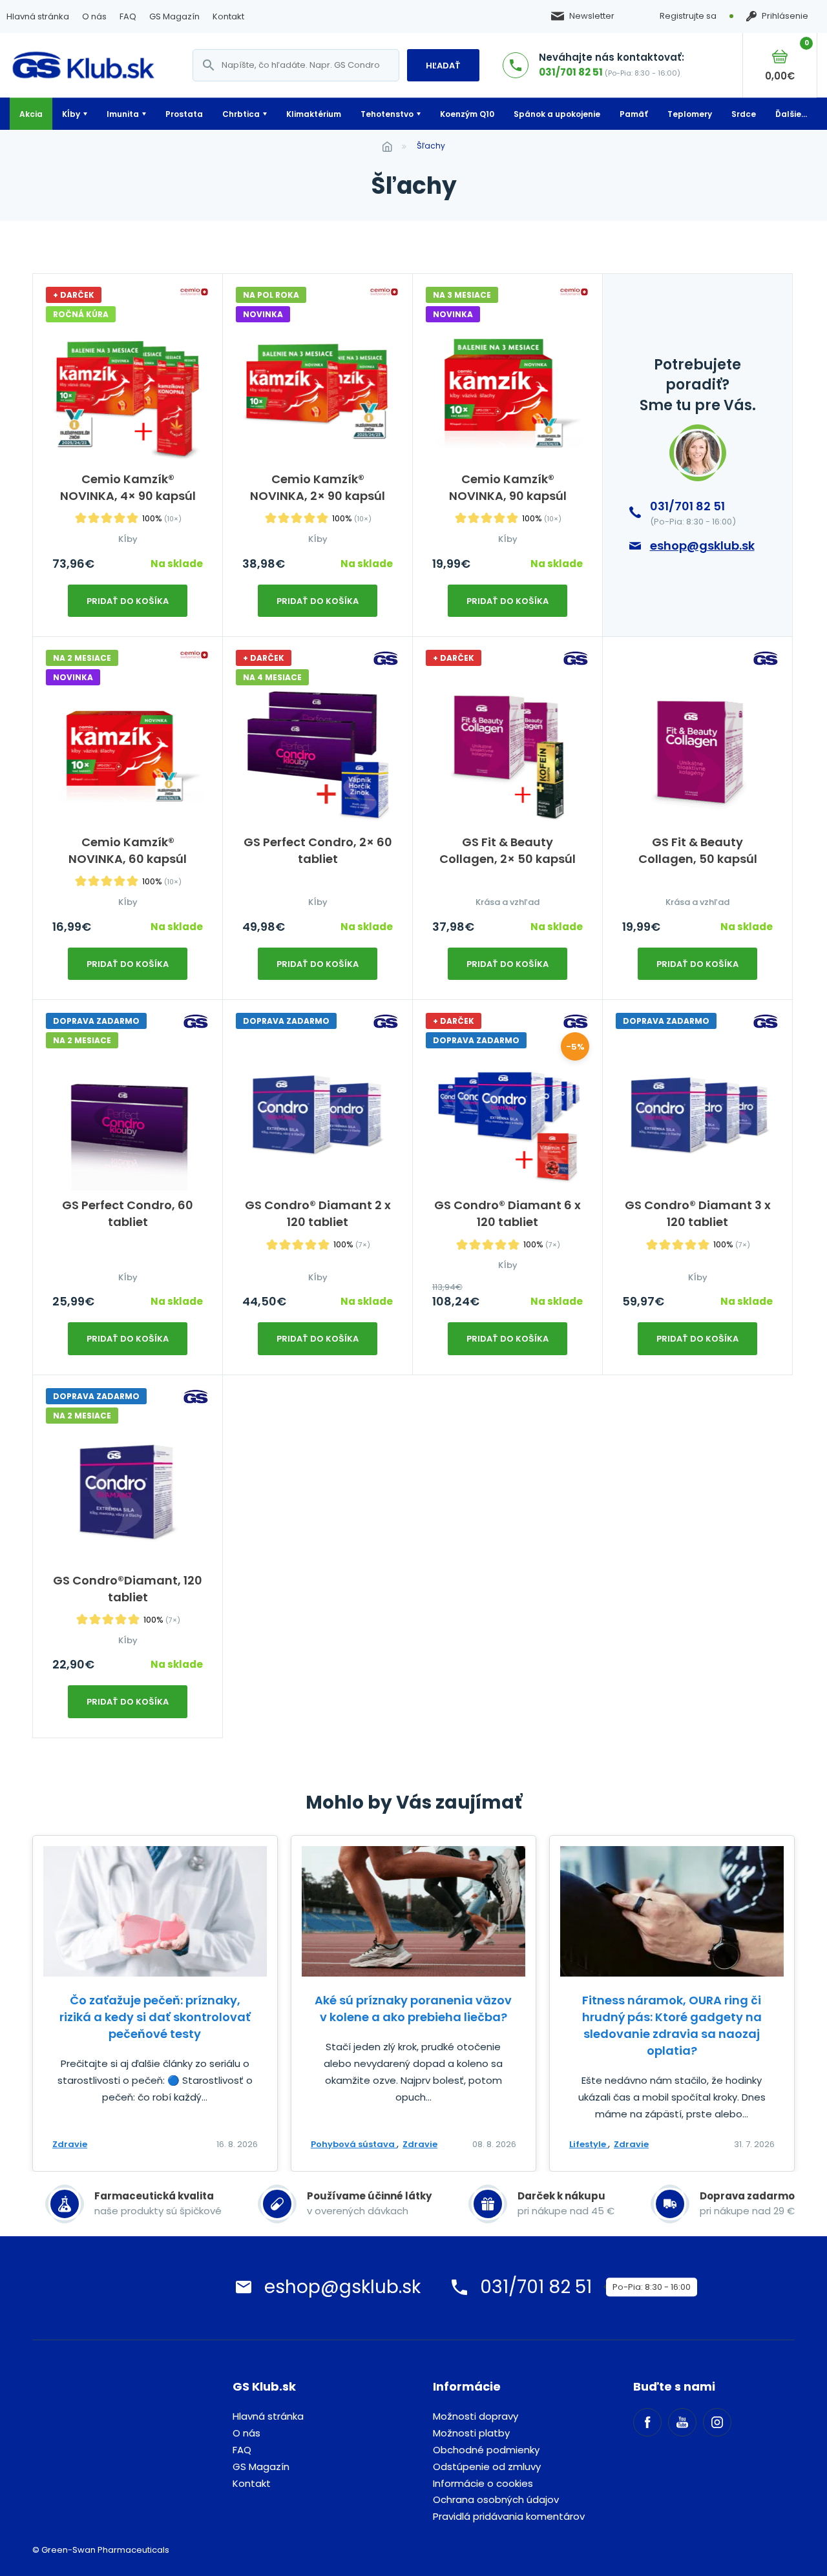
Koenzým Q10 (467, 114)
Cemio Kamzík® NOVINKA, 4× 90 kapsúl (128, 487)
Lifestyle (589, 2144)
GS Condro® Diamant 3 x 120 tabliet (698, 1213)
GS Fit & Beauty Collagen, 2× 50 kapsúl (508, 850)
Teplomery (690, 114)
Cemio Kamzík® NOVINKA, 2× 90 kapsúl (318, 487)
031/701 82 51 (571, 72)
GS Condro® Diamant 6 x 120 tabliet (508, 1213)
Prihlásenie (785, 16)
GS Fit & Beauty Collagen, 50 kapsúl (698, 850)
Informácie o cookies (483, 2483)
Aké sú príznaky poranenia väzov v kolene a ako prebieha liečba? (413, 2009)
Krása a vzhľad (508, 902)
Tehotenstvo (387, 114)
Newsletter (592, 16)
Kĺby (71, 114)
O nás (94, 16)
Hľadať (443, 66)
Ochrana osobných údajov (496, 2499)
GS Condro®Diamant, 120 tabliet (128, 1589)
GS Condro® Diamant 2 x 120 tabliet (318, 1213)
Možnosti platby (471, 2433)
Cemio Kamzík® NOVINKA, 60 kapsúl (128, 850)
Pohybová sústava (354, 2144)
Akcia (31, 114)
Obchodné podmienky (486, 2450)
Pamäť (634, 114)
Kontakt (228, 16)
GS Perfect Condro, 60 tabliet (128, 1213)
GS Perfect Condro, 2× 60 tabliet (318, 850)
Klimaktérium (314, 114)
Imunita (123, 114)
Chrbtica (241, 114)
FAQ (128, 16)
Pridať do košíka (128, 601)
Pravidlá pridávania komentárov (509, 2516)
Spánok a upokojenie (557, 114)
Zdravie (70, 2144)
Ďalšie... (791, 114)
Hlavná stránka (38, 16)
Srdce (744, 114)
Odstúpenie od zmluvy (487, 2467)
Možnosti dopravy (476, 2416)
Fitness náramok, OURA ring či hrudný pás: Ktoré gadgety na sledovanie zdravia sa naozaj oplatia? (672, 2025)
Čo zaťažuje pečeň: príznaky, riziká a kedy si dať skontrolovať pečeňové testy (155, 2017)
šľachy (431, 146)
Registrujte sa (688, 16)
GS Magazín (174, 16)
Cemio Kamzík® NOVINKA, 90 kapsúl (508, 487)
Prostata (184, 114)
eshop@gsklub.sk (702, 545)
